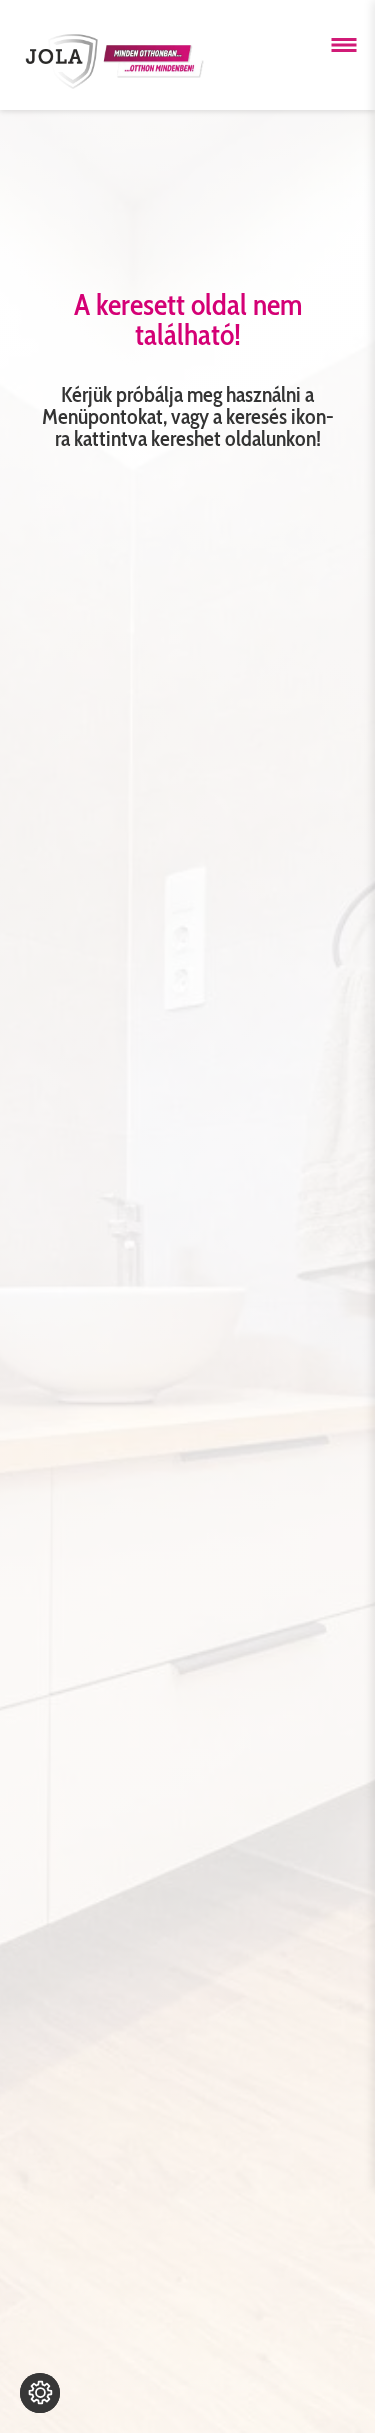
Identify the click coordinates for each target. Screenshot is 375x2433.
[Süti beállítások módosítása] (40, 2393)
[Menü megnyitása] (344, 45)
